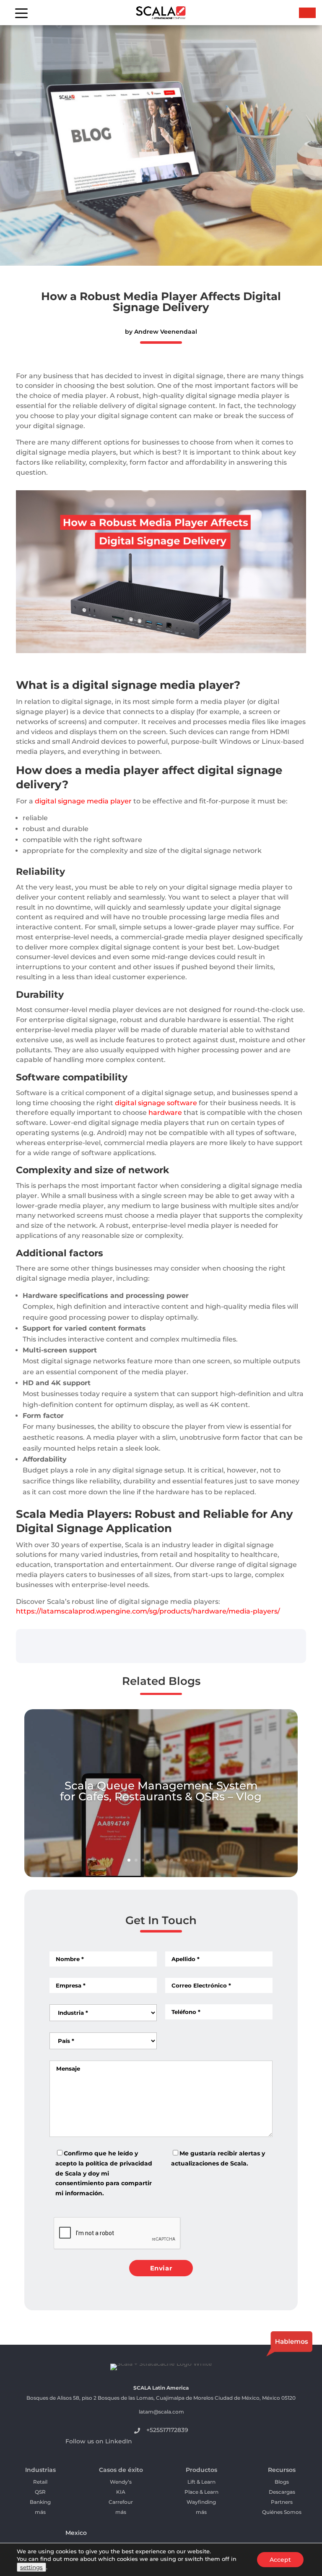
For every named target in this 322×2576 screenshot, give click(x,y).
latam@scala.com (161, 2412)
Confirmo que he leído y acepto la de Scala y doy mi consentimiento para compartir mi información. (104, 2173)
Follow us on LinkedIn (99, 2441)
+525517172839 (167, 2430)
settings (31, 2567)
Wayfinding (201, 2502)
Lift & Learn (201, 2482)
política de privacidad (119, 2163)
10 (193, 1860)
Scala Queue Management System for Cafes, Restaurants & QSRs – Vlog (161, 1791)
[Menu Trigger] (21, 13)
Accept (280, 2560)
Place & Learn (201, 2492)
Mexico (76, 2533)
